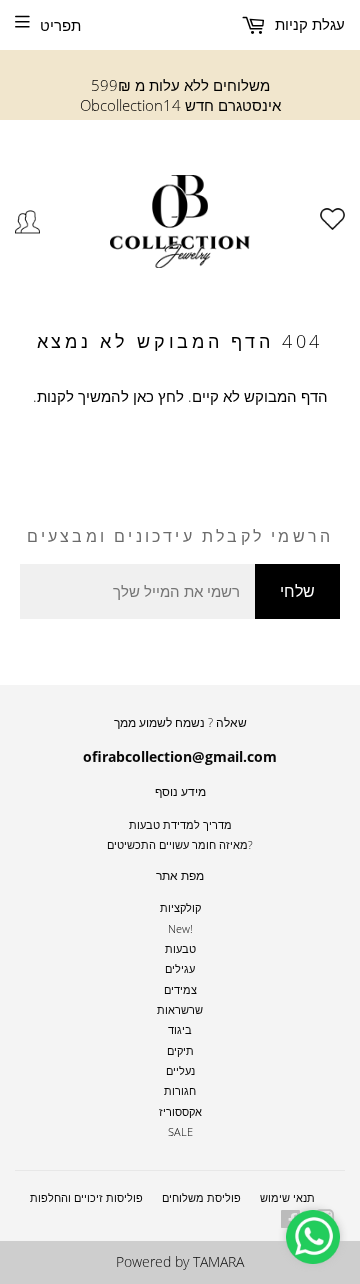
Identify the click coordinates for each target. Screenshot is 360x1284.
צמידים (180, 989)
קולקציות (180, 907)
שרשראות (180, 1009)
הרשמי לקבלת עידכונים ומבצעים (180, 536)
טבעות (180, 948)
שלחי (297, 591)
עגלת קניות (308, 24)
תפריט (60, 25)
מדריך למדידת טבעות (180, 824)
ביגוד (180, 1029)
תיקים (180, 1050)
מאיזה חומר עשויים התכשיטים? (180, 844)
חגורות (180, 1090)
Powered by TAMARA (180, 1261)
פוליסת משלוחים (201, 1198)
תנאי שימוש (287, 1198)
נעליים (180, 1070)
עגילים (180, 968)
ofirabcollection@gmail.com (180, 756)
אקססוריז (180, 1111)
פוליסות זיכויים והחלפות (86, 1198)
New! (180, 928)
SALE (180, 1131)
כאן (143, 396)
